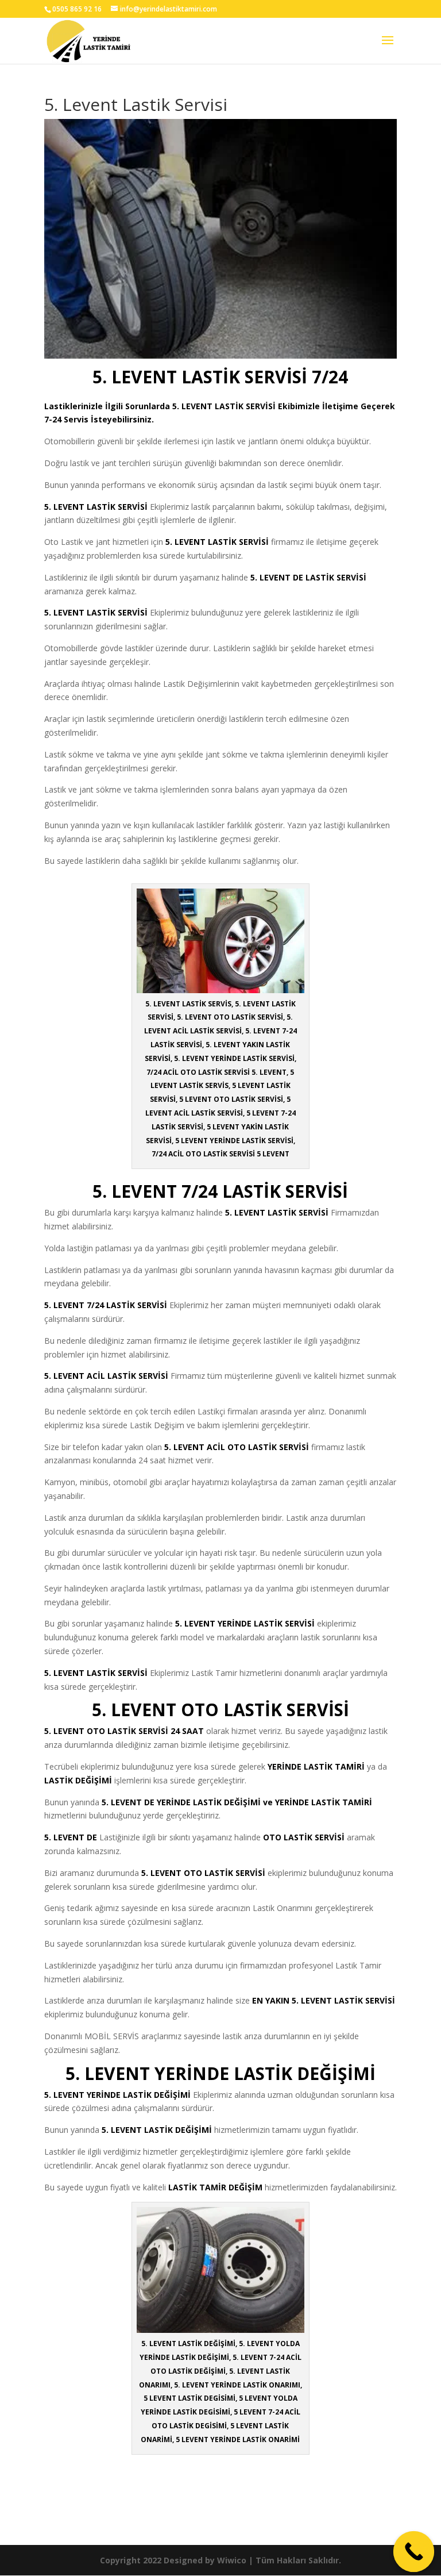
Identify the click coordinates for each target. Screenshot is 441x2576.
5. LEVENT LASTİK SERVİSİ (277, 1212)
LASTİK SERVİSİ (245, 406)
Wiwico (232, 2560)
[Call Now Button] (414, 2552)
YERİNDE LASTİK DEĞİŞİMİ (139, 2095)
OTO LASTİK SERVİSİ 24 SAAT (145, 1731)
